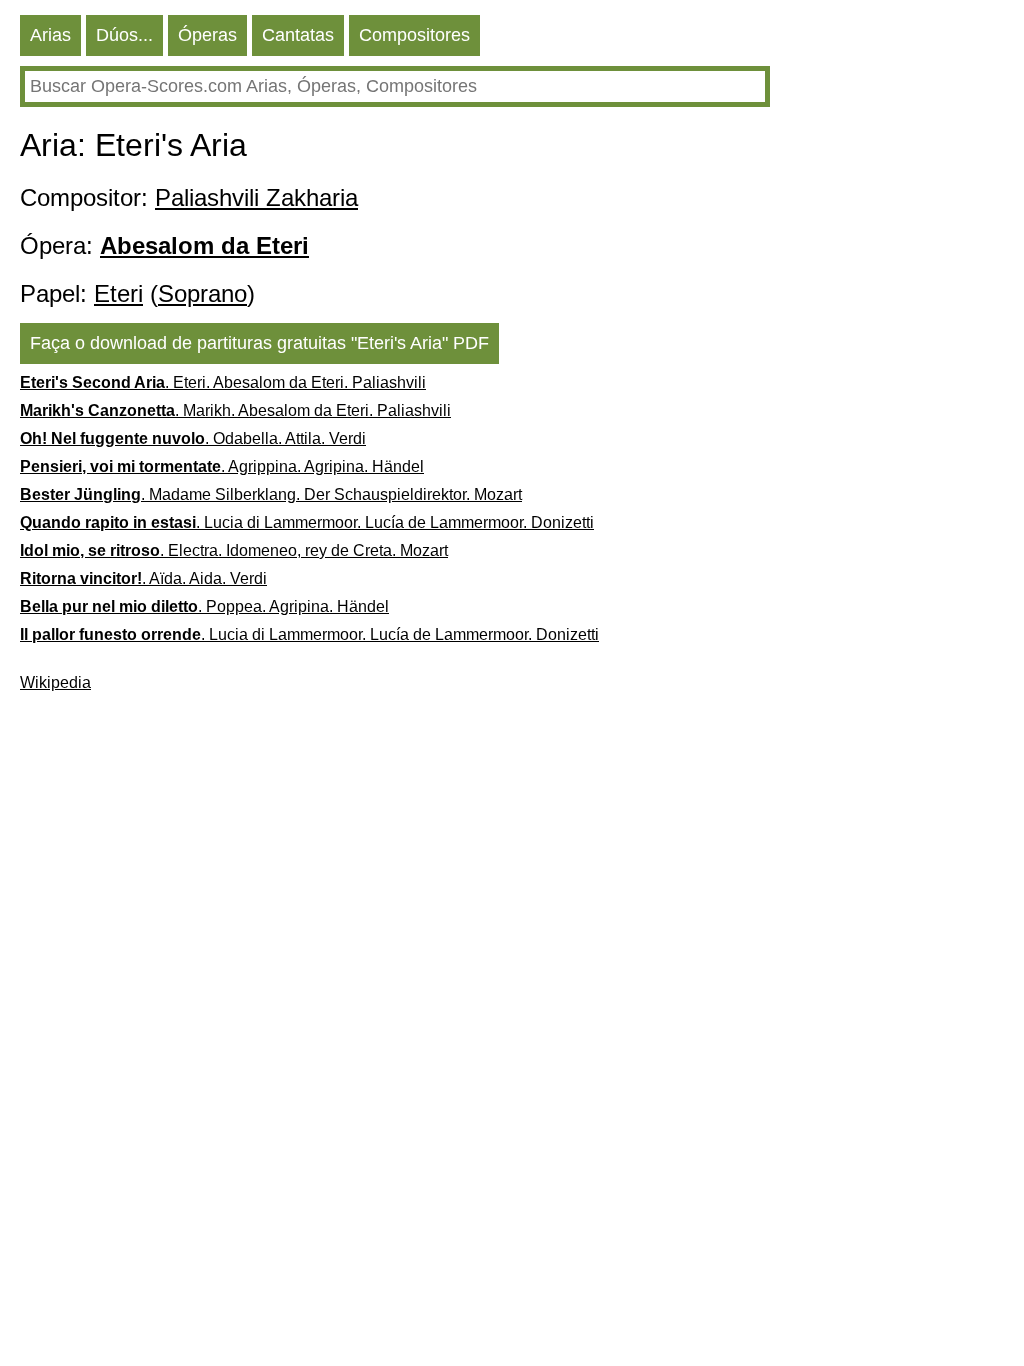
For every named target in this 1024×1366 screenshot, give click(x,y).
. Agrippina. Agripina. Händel (222, 466)
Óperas (207, 35)
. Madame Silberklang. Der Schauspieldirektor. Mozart (271, 494)
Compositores (414, 35)
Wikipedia (55, 682)
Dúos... (124, 35)
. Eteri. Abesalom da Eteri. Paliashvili (223, 382)
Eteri (118, 293)
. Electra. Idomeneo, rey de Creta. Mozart (234, 550)
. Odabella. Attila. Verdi (193, 438)
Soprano (202, 293)
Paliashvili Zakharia (256, 197)
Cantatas (298, 35)
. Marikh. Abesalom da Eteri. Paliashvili (235, 410)
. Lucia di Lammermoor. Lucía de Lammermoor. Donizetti (307, 522)
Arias (50, 35)
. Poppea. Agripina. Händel (204, 606)
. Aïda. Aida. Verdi (143, 578)
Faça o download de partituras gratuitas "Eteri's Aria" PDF (259, 343)
